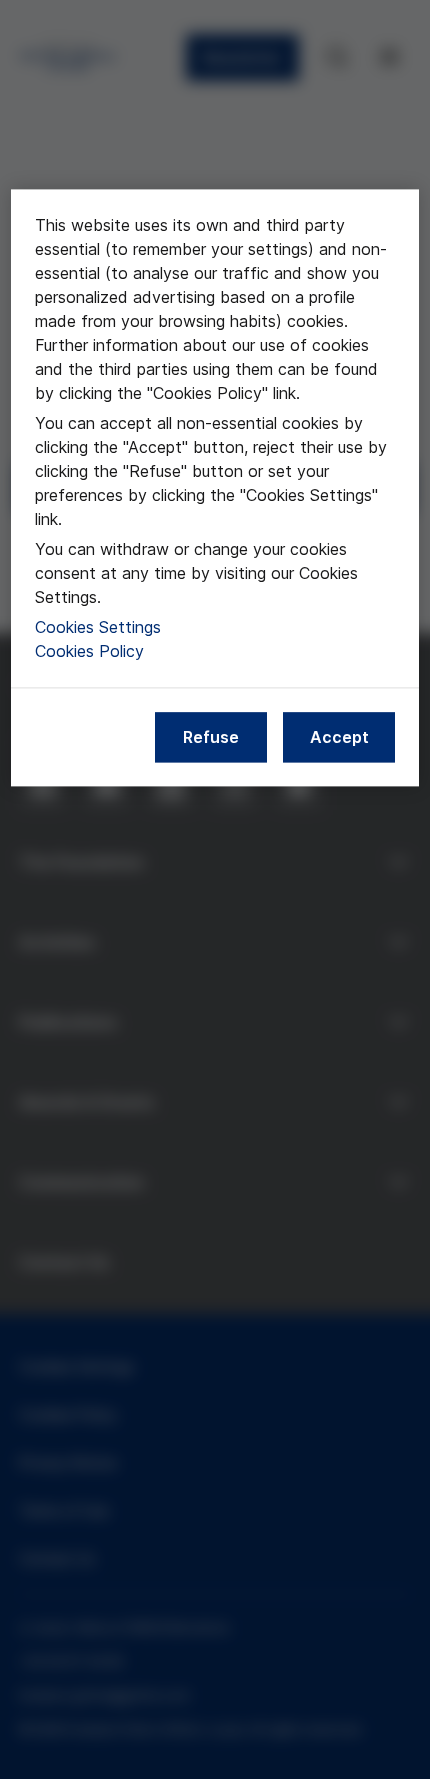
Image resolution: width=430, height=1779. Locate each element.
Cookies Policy (89, 651)
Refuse (211, 737)
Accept (339, 737)
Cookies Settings (98, 627)
